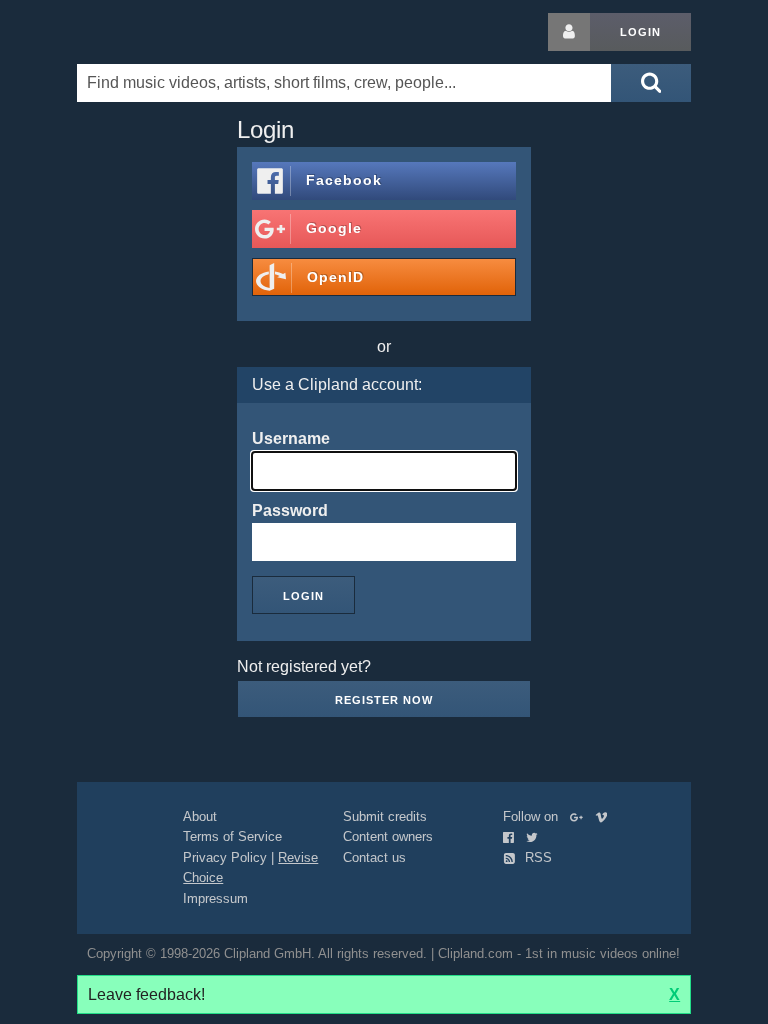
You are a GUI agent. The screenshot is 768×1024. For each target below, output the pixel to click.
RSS (536, 857)
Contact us (374, 857)
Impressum (215, 898)
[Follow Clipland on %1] (580, 816)
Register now (384, 700)
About (200, 816)
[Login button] (569, 32)
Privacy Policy (225, 857)
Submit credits (385, 816)
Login (640, 32)
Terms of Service (232, 836)
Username (291, 438)
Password (290, 510)
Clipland (182, 32)
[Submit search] (651, 83)
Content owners (388, 836)
